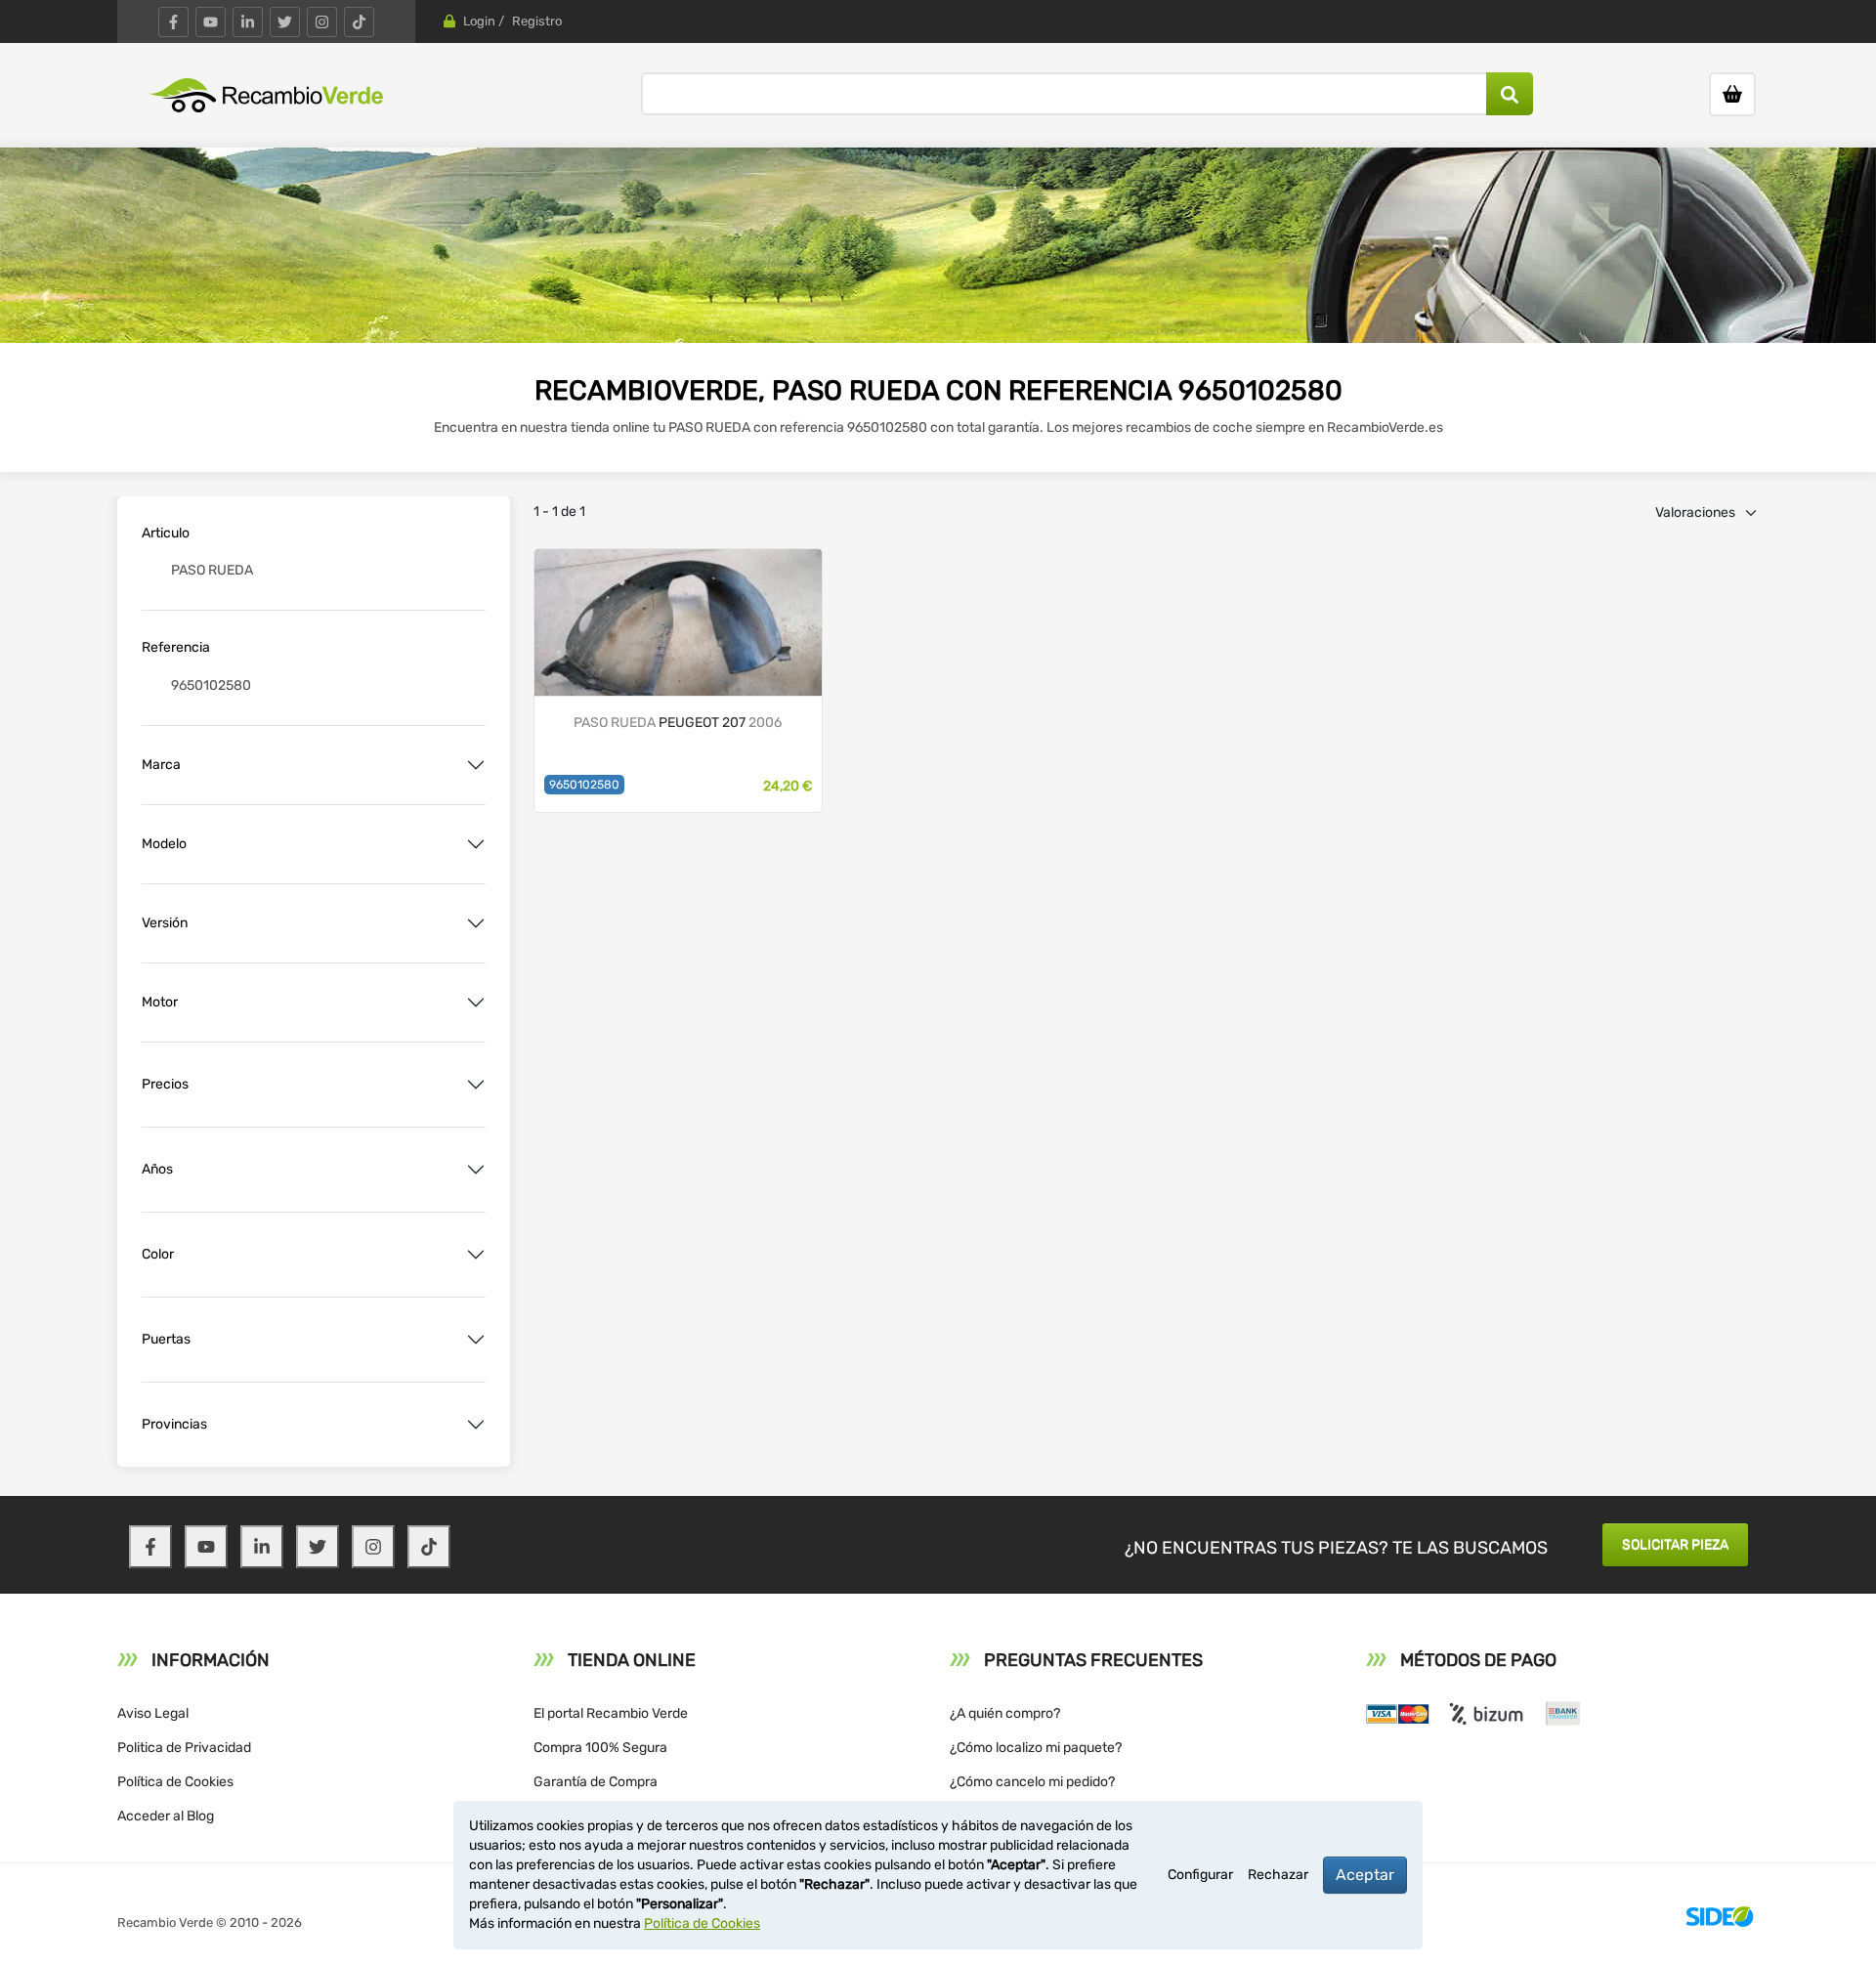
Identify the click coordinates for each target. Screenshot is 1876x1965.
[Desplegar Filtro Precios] (476, 1085)
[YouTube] (211, 22)
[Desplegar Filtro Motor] (476, 1003)
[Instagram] (322, 22)
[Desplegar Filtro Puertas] (476, 1340)
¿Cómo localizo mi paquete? (1036, 1748)
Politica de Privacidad (184, 1748)
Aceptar (1365, 1875)
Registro (537, 21)
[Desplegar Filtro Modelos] (476, 844)
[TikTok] (359, 22)
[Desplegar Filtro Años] (476, 1170)
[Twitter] (285, 22)
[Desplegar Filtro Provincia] (476, 1425)
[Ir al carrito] (1732, 94)
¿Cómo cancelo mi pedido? (1032, 1782)
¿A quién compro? (1005, 1713)
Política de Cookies (175, 1782)
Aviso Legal (153, 1713)
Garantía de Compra (596, 1782)
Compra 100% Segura (600, 1748)
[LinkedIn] (248, 22)
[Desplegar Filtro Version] (476, 923)
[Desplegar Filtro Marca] (476, 765)
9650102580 (584, 785)
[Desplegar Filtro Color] (476, 1255)
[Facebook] (173, 22)
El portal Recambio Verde (611, 1713)
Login (479, 21)
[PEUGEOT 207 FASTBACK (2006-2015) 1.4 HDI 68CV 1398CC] (678, 621)
